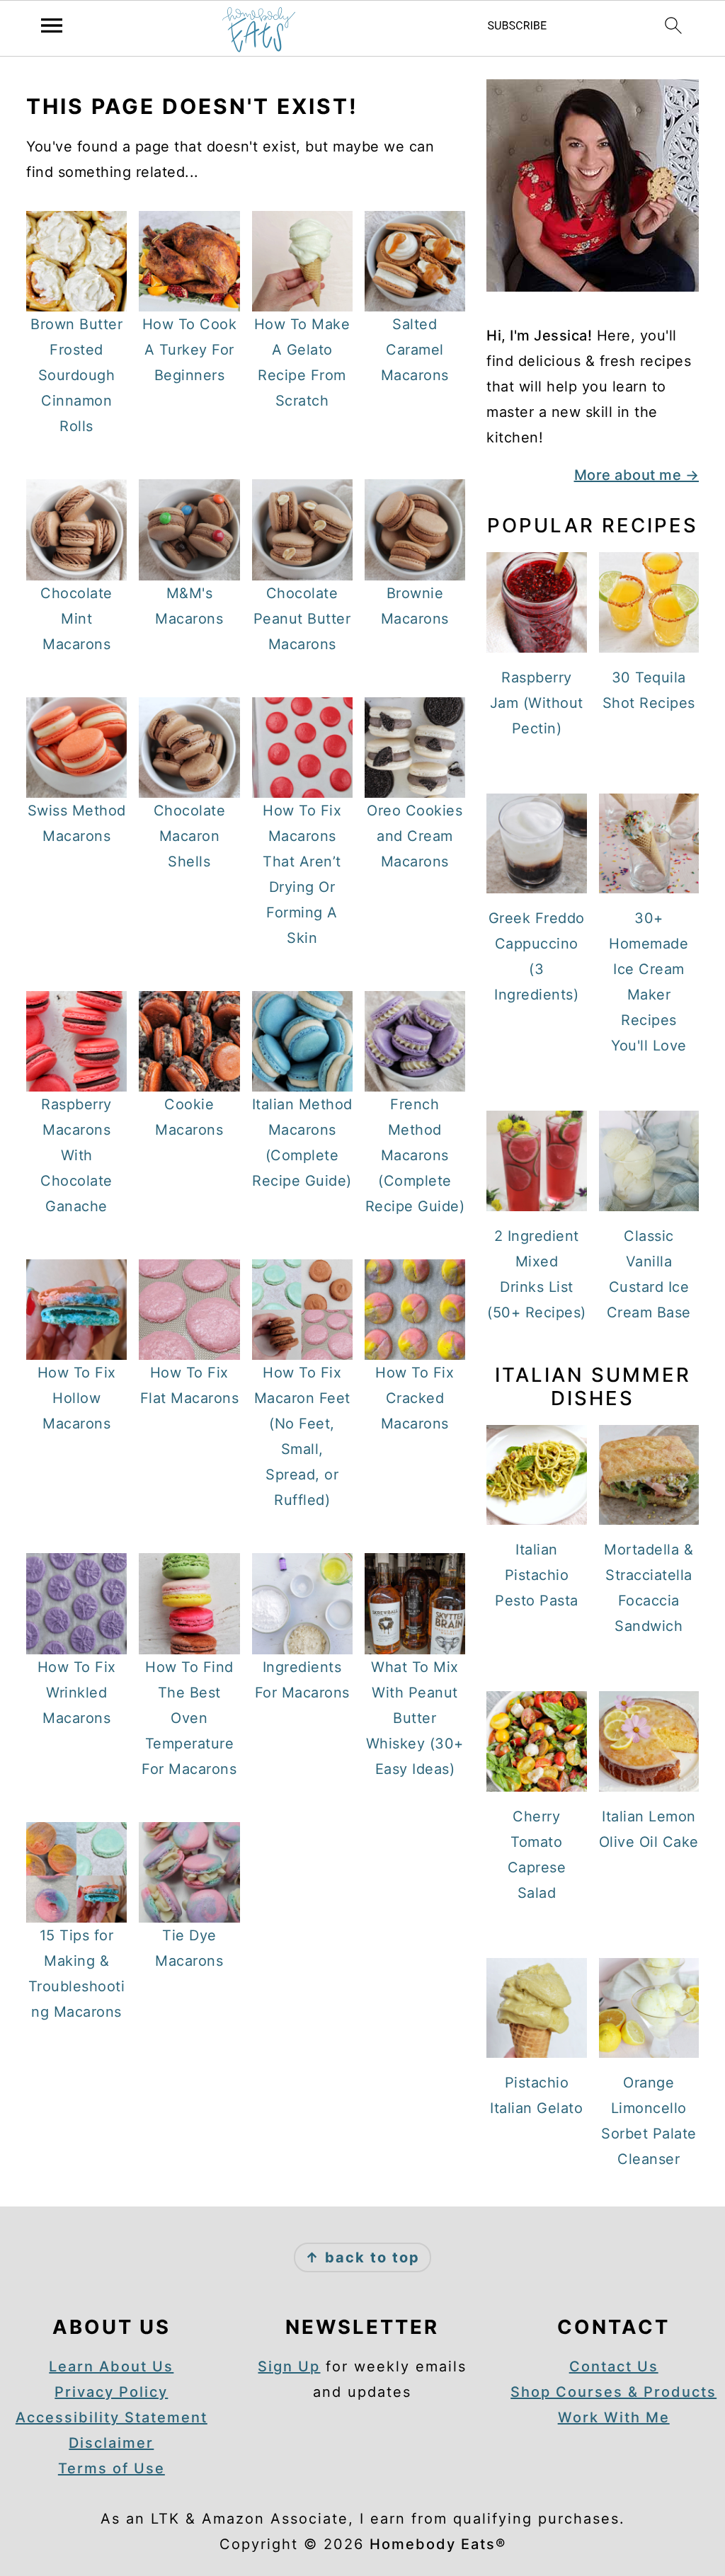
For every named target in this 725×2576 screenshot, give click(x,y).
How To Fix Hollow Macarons (77, 1398)
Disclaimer (111, 2443)
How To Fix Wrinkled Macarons (77, 1693)
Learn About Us (111, 2366)
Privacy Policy (111, 2392)
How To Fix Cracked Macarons (415, 1398)
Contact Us (614, 2366)
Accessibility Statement (112, 2417)
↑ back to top (362, 2257)
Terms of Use (112, 2468)
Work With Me (614, 2417)
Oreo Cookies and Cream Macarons (415, 836)
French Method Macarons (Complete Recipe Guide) (415, 1155)
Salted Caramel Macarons (415, 350)
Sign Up (289, 2366)
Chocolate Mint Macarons (76, 619)
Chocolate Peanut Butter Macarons (302, 619)
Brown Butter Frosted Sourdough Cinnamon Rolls (76, 375)
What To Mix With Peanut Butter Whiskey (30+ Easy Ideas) (415, 1718)
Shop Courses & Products (613, 2392)
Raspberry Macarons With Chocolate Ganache (76, 1155)
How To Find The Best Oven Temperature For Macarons (189, 1718)
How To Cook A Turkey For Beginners (190, 350)
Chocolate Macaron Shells (190, 836)
